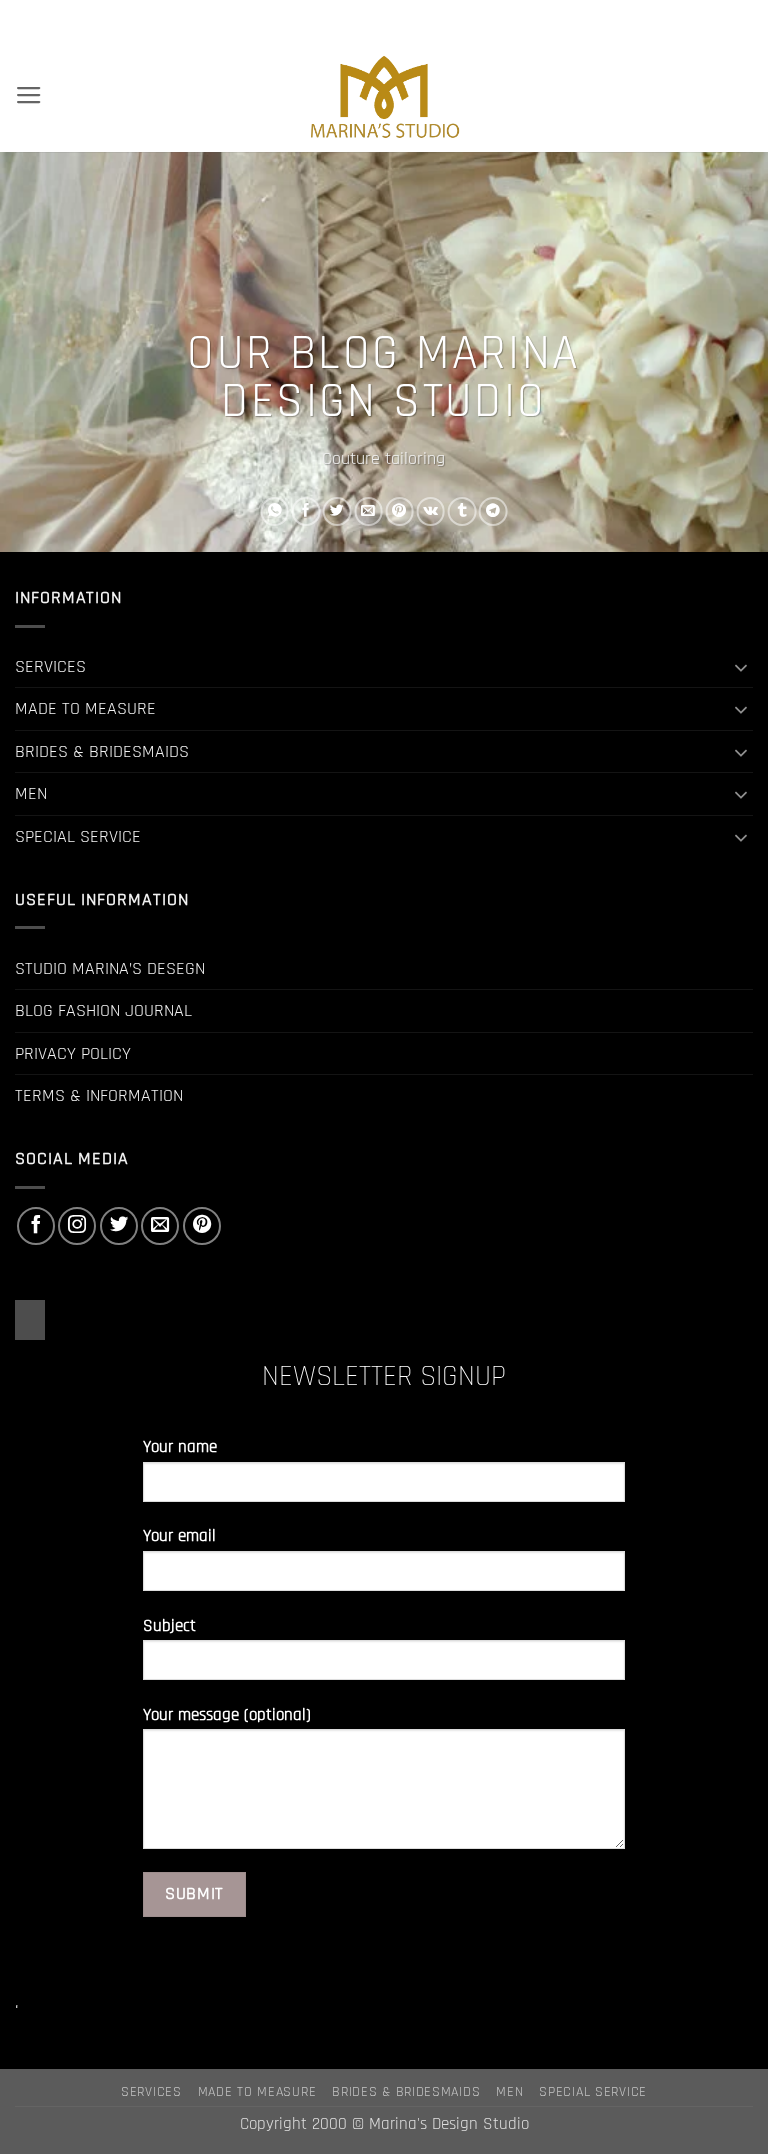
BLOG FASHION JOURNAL (103, 1010)
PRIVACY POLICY (73, 1053)
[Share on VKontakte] (431, 511)
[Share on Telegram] (493, 511)
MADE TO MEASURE (85, 708)
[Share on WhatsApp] (275, 511)
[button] (29, 96)
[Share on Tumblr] (462, 511)
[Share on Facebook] (306, 511)
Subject (169, 1626)
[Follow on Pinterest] (202, 1226)
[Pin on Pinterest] (399, 511)
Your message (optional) (227, 1715)
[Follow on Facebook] (36, 1226)
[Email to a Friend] (368, 511)
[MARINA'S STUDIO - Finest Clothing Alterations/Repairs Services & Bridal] (384, 96)
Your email (179, 1536)
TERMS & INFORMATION (99, 1095)
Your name (180, 1447)
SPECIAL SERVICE (78, 836)
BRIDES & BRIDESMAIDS (102, 751)
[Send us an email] (160, 1226)
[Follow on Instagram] (77, 1226)
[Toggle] (741, 667)
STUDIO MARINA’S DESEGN (110, 968)
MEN (31, 793)
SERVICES (50, 666)
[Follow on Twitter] (119, 1226)
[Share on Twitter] (337, 511)
